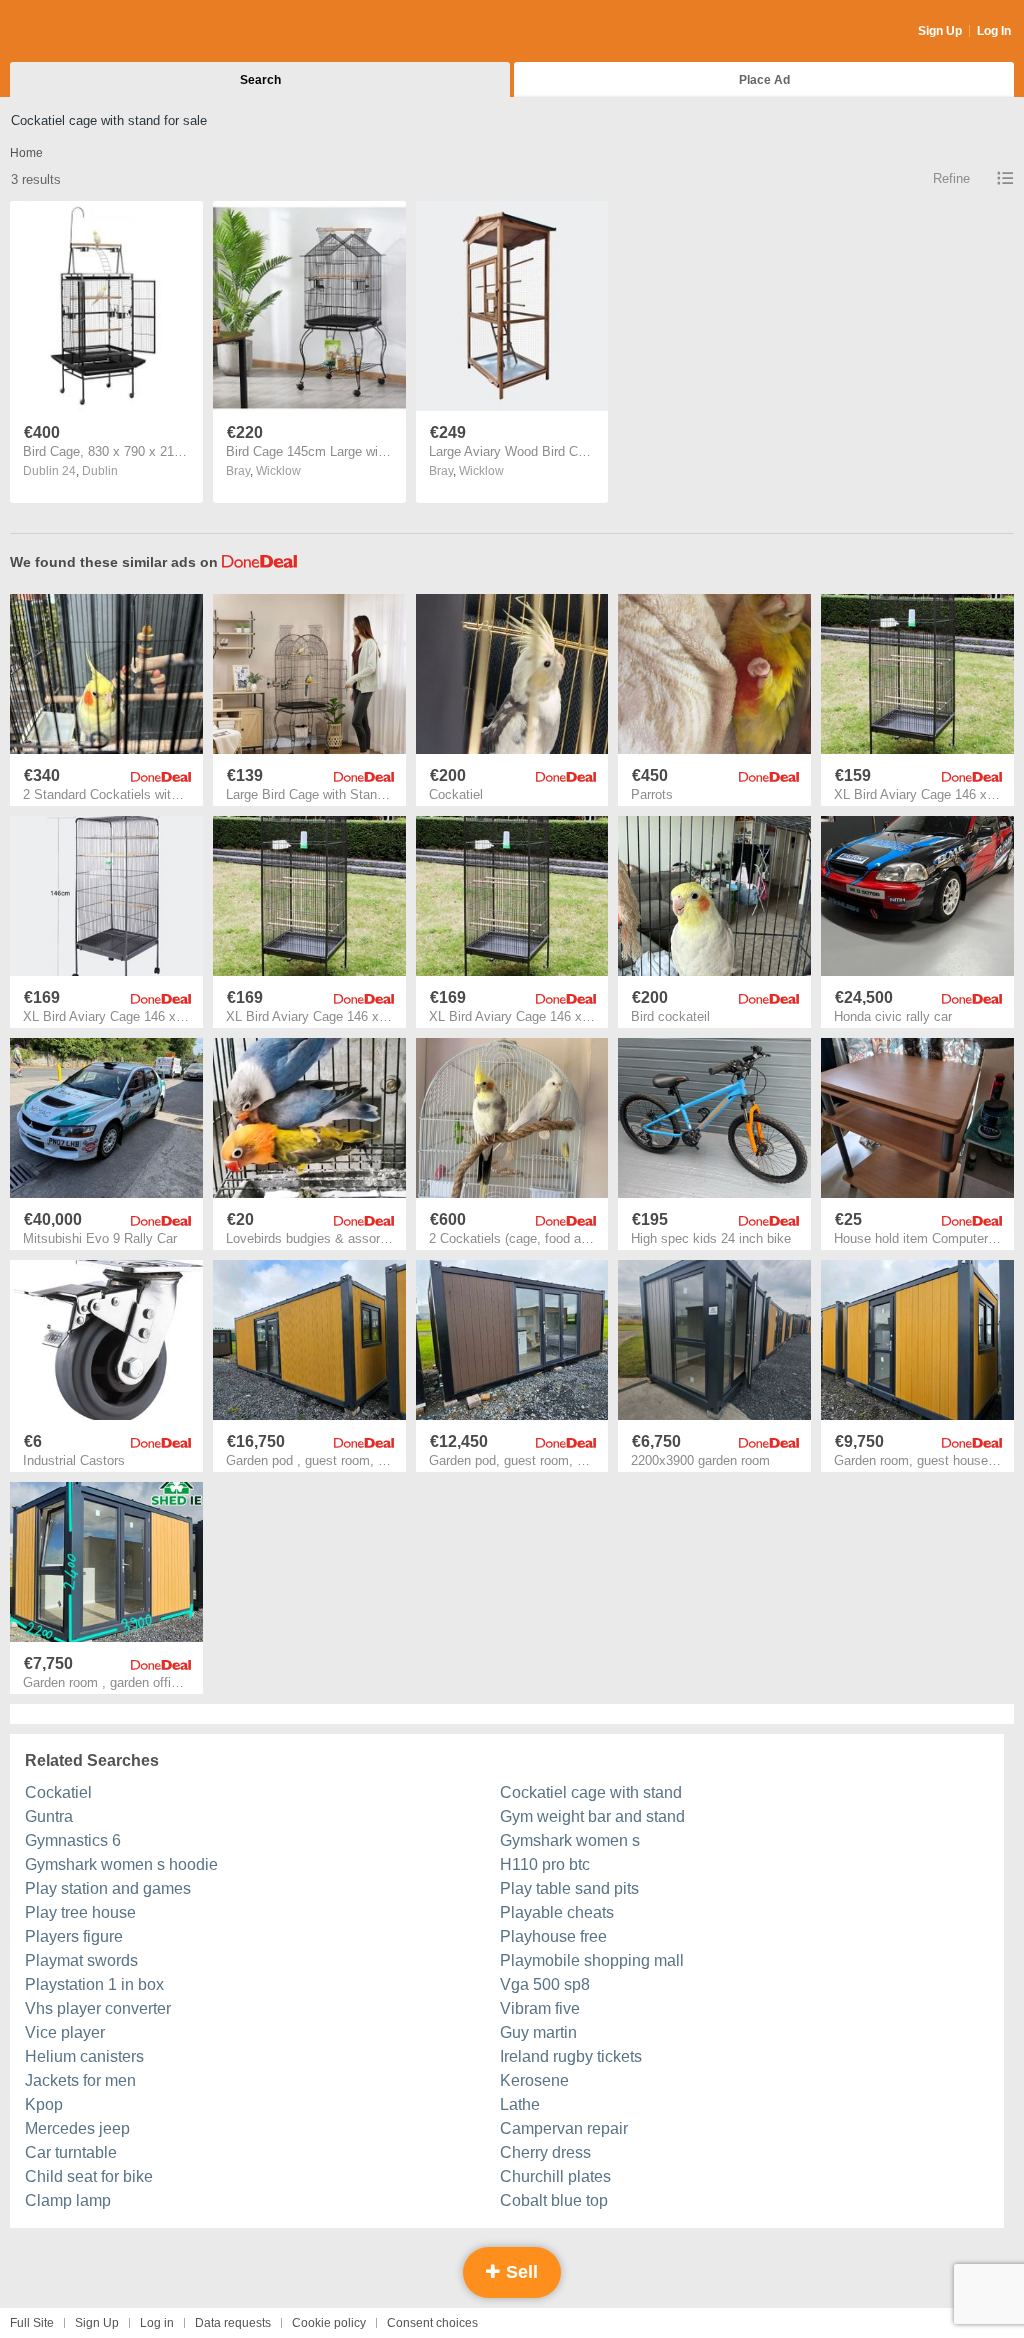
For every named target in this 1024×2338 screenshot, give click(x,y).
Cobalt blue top (554, 2200)
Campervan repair (564, 2128)
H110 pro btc (545, 1864)
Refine (951, 178)
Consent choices (432, 2323)
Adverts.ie (88, 32)
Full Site (32, 2323)
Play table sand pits (569, 1888)
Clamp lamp (68, 2200)
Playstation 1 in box (94, 1984)
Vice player (65, 2032)
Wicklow (278, 471)
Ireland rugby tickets (571, 2056)
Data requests (233, 2323)
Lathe (520, 2104)
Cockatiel (58, 1792)
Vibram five (540, 2008)
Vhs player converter (98, 2008)
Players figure (74, 1936)
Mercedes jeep (77, 2128)
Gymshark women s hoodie (121, 1864)
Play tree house (80, 1912)
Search (260, 80)
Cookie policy (329, 2323)
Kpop (44, 2104)
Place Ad (764, 80)
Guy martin (538, 2032)
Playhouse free (553, 1936)
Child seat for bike (89, 2176)
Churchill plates (555, 2176)
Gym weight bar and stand (592, 1816)
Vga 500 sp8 (545, 1984)
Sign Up (940, 31)
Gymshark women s (570, 1840)
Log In (994, 31)
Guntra (49, 1816)
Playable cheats (557, 1912)
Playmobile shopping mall (592, 1960)
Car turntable (71, 2152)
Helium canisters (84, 2056)
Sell (519, 2272)
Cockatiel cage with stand (591, 1792)
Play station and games (108, 1888)
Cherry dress (545, 2152)
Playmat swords (81, 1960)
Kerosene (534, 2080)
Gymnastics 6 (73, 1840)
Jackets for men (80, 2080)
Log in (157, 2323)
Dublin (100, 471)
